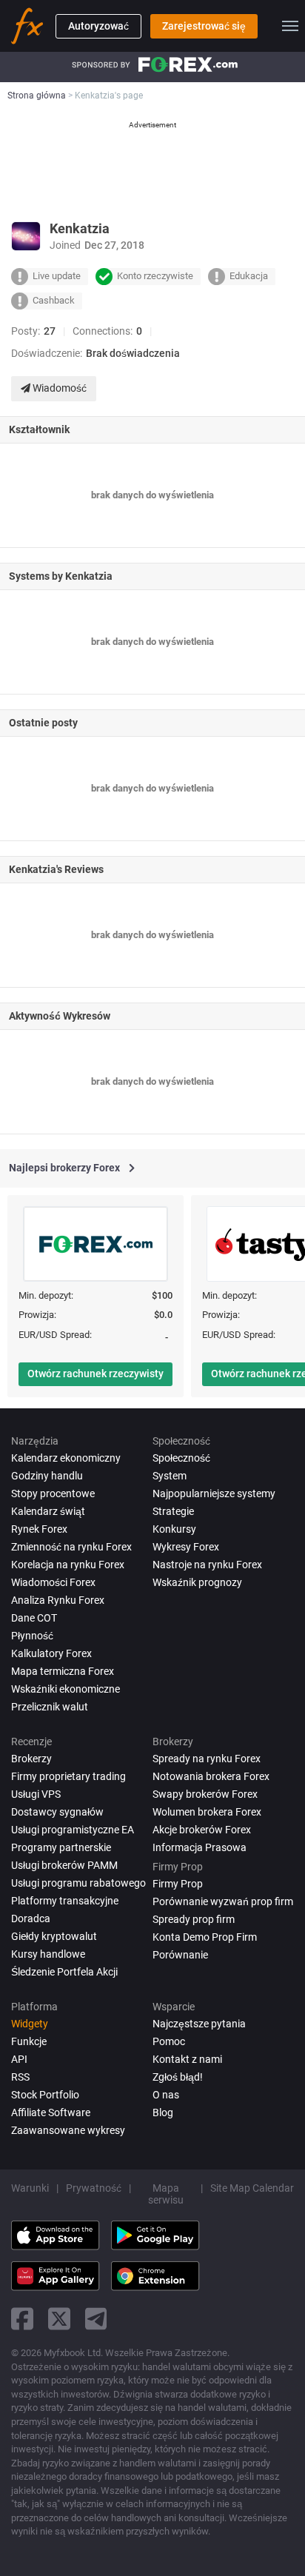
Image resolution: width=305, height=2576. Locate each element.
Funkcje (29, 2041)
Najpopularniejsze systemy (214, 1493)
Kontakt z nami (187, 2059)
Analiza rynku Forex (58, 1600)
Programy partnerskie (61, 1847)
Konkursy (174, 1529)
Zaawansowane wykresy (68, 2130)
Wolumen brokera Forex (207, 1812)
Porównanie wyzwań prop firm (223, 1901)
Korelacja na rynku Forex (68, 1565)
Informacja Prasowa (200, 1847)
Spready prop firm (194, 1919)
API (19, 2059)
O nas (166, 2095)
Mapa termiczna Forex (63, 1671)
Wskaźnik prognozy (197, 1582)
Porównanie (180, 1955)
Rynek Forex (39, 1529)
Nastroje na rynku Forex (207, 1565)
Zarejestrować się (204, 26)
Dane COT (34, 1618)
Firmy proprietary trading (68, 1776)
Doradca (31, 1918)
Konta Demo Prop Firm (205, 1937)
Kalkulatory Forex (51, 1653)
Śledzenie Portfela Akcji (64, 1972)
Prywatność (94, 2188)
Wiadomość (58, 388)
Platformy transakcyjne (65, 1901)
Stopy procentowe (53, 1493)
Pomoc (169, 2041)
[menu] (290, 26)
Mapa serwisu (166, 2194)
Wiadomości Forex (53, 1582)
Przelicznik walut (50, 1707)
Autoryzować (98, 26)
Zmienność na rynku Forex (71, 1547)
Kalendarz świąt (48, 1511)
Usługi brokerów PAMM (64, 1865)
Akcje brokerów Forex (202, 1830)
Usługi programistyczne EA (73, 1830)
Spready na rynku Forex (207, 1759)
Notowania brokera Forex (211, 1776)
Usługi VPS (36, 1794)
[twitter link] (59, 2319)
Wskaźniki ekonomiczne (66, 1689)
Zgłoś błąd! (178, 2077)
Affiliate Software (51, 2112)
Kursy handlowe (48, 1954)
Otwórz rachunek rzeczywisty (95, 1374)
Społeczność (181, 1458)
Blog (163, 2112)
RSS (20, 2077)
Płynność (32, 1636)
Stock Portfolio (45, 2095)
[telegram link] (96, 2319)
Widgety (30, 2024)
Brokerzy (31, 1759)
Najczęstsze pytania (199, 2024)
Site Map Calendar (252, 2188)
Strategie (173, 1511)
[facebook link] (22, 2319)
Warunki (30, 2188)
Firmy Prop (178, 1884)
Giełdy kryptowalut (54, 1936)
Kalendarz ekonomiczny (66, 1458)
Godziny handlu (47, 1476)
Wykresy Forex (186, 1547)
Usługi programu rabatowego (78, 1883)
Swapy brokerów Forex (205, 1794)
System (170, 1476)
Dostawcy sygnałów (57, 1812)
